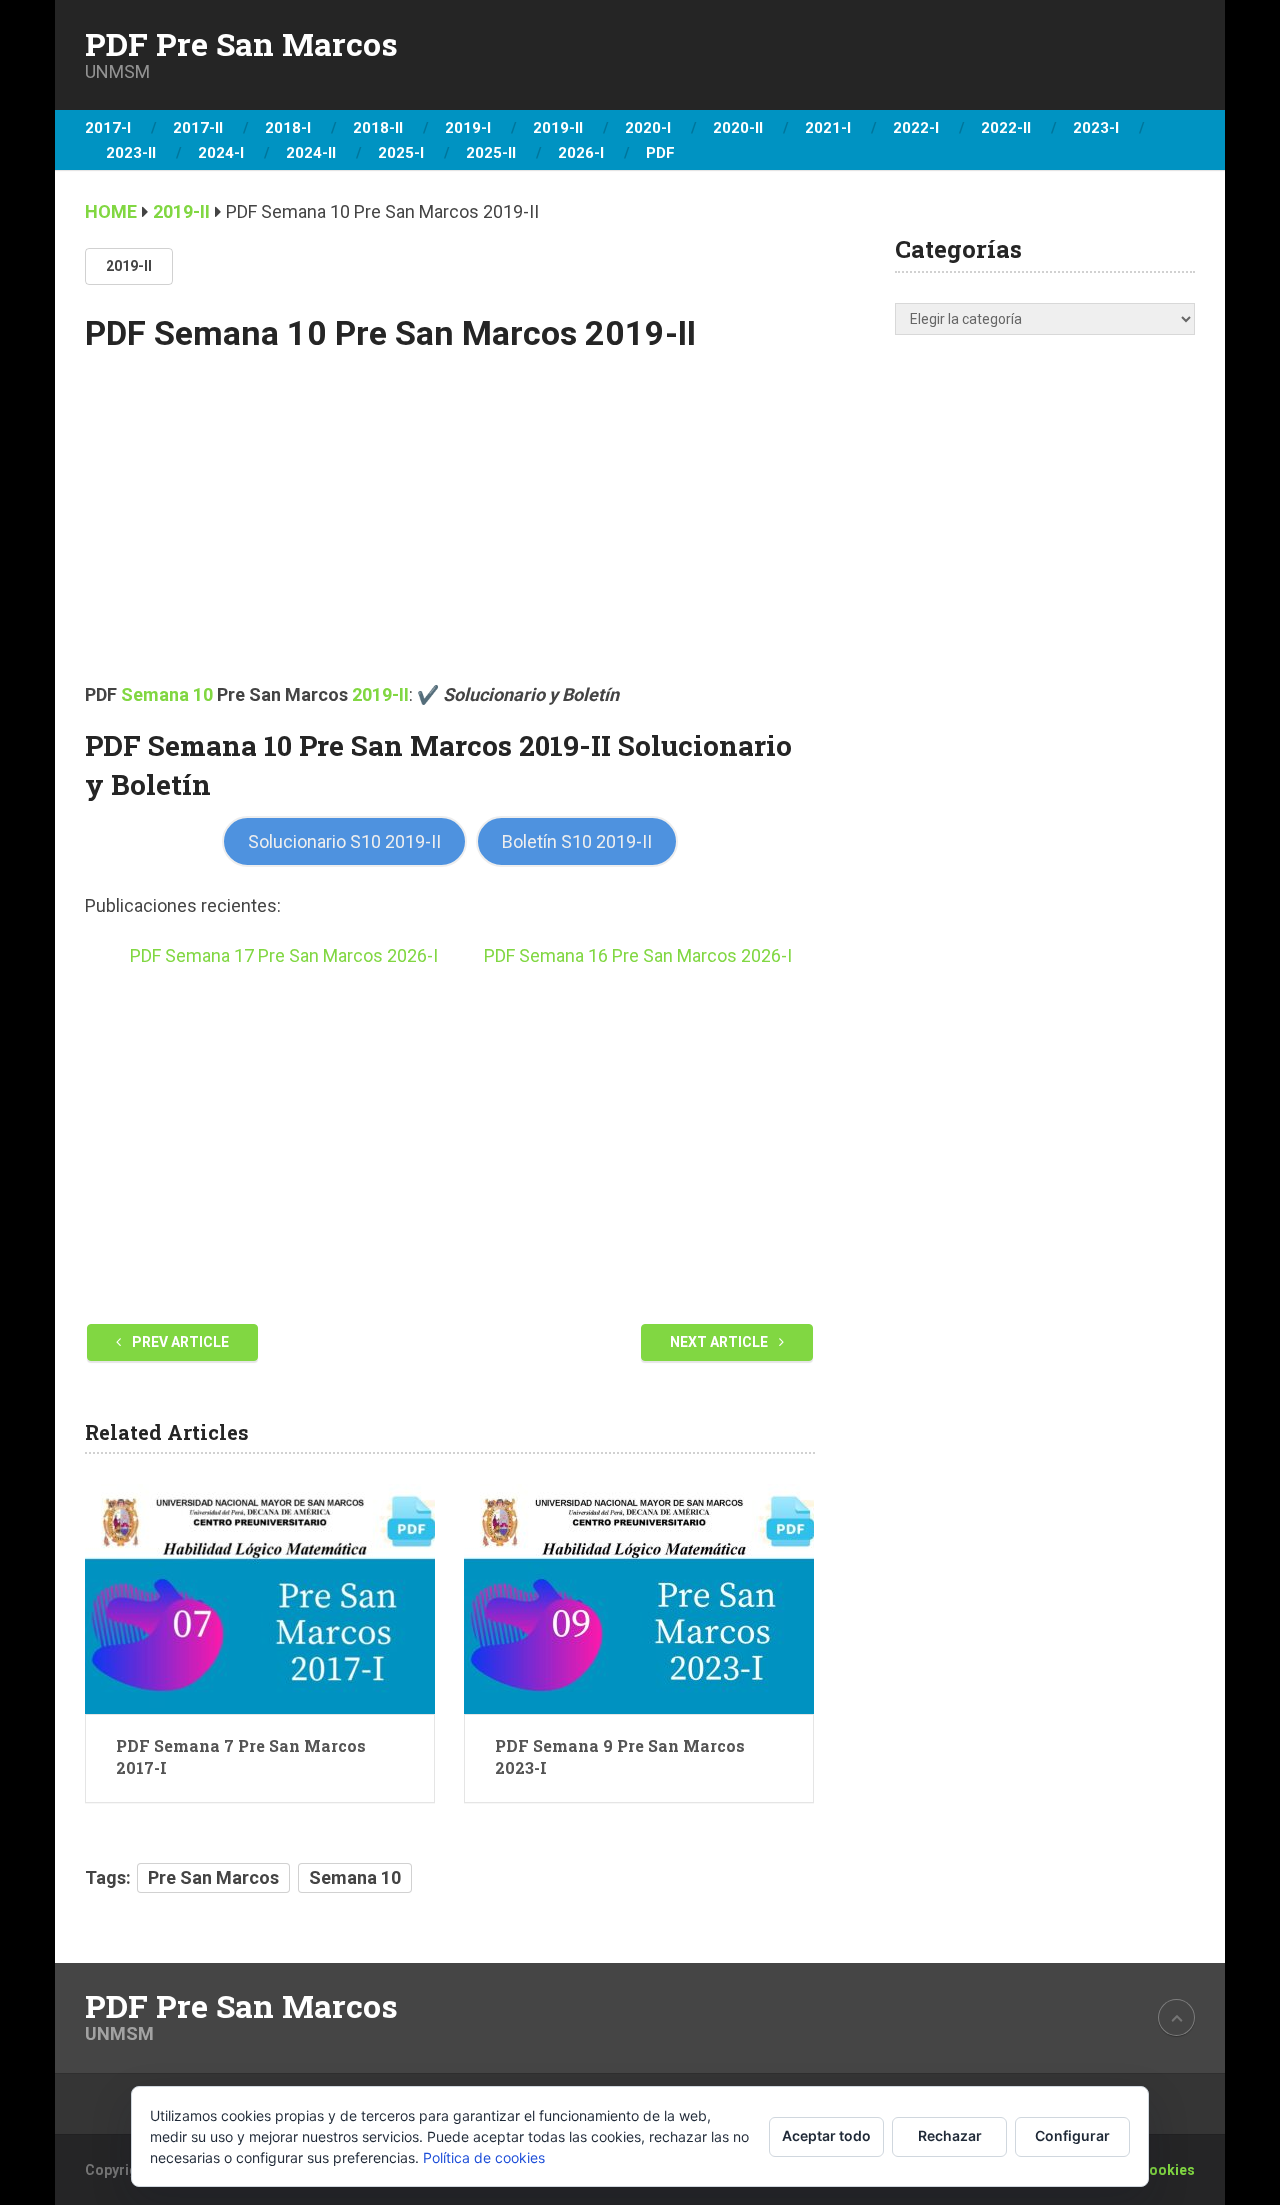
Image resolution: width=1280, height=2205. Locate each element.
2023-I (1096, 128)
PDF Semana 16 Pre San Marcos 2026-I (638, 955)
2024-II (311, 153)
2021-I (828, 128)
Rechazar (950, 2135)
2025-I (401, 153)
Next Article (720, 1342)
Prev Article (179, 1342)
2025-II (491, 153)
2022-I (916, 128)
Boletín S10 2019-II (577, 841)
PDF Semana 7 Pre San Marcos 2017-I (241, 1756)
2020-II (738, 128)
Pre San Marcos (213, 1877)
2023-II (131, 153)
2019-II (558, 128)
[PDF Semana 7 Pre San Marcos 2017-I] (260, 1599)
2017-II (198, 128)
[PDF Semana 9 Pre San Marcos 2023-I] (639, 1599)
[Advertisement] (450, 533)
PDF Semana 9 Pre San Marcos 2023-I (620, 1756)
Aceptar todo (826, 2135)
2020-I (648, 128)
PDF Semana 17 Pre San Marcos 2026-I (284, 955)
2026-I (581, 153)
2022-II (1006, 128)
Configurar (1072, 2135)
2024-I (221, 153)
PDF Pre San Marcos (241, 44)
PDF (660, 153)
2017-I (108, 128)
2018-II (378, 128)
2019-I (468, 128)
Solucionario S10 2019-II (344, 841)
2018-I (288, 128)
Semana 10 (167, 694)
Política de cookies (484, 2157)
